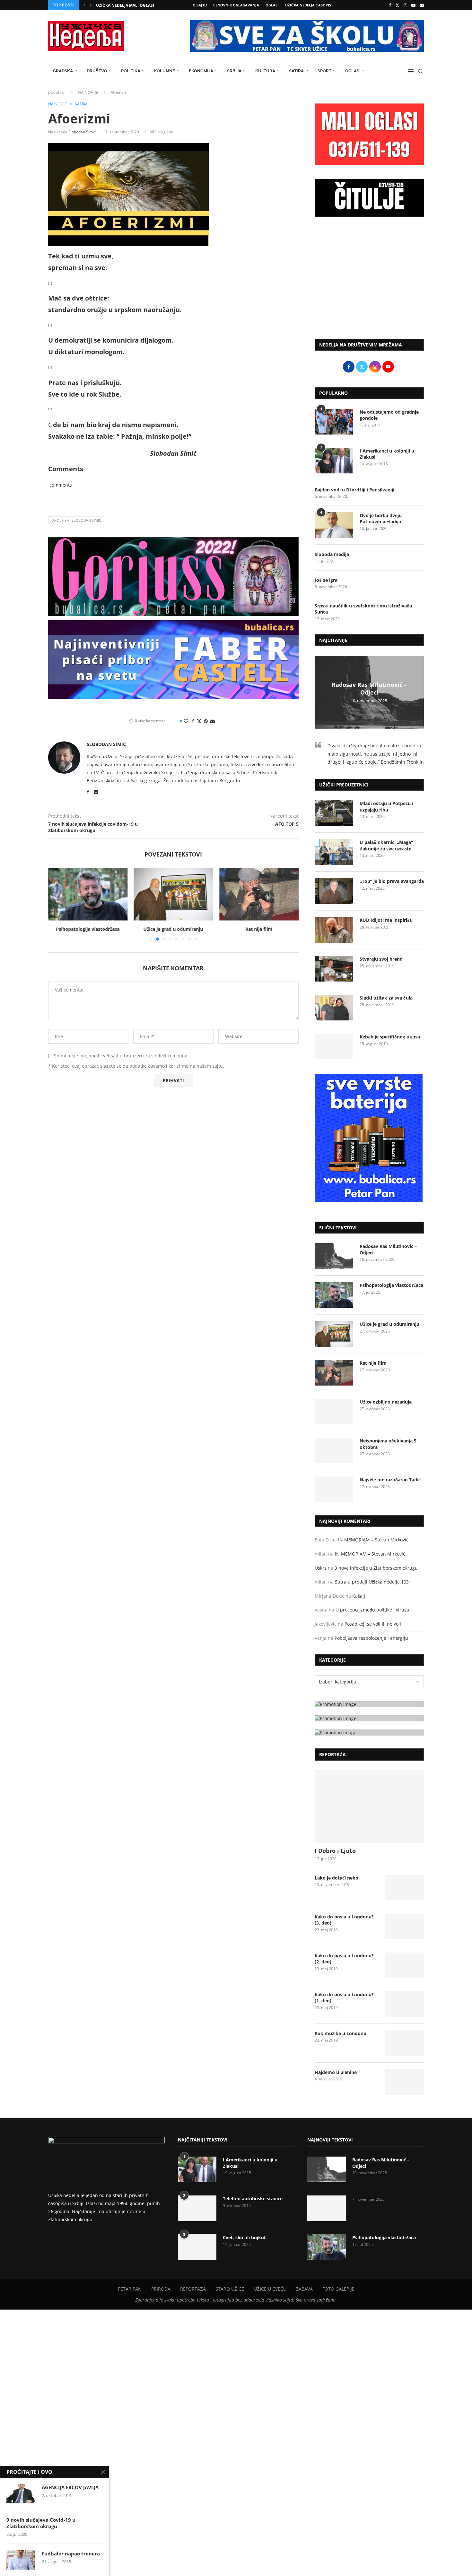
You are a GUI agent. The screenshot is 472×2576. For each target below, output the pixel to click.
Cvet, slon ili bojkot (244, 2237)
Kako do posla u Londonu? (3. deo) (344, 1920)
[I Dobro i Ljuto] (369, 1807)
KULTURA (265, 71)
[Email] (422, 5)
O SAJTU (200, 5)
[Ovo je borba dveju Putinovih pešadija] (334, 525)
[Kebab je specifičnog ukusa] (334, 1046)
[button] (84, 5)
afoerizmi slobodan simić (77, 520)
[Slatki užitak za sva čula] (334, 1008)
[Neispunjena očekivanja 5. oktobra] (334, 1450)
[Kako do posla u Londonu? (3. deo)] (405, 1926)
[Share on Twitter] (199, 721)
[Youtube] (413, 5)
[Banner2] (369, 1718)
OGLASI (272, 5)
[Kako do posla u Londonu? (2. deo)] (405, 1965)
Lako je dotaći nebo (337, 1878)
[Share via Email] (213, 721)
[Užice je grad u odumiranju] (88, 894)
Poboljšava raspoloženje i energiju (371, 1638)
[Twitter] (397, 5)
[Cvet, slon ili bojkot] (197, 2247)
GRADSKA (63, 71)
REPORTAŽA (193, 2289)
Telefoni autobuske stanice (253, 2199)
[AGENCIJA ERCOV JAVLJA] (21, 2494)
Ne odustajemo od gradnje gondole (389, 415)
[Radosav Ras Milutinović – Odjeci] (334, 1256)
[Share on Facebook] (193, 721)
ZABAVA (304, 2289)
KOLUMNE (165, 71)
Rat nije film (173, 929)
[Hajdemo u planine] (405, 2082)
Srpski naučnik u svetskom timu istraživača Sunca (363, 609)
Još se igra (326, 580)
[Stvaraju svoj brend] (334, 969)
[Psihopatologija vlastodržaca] (334, 1295)
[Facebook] (390, 5)
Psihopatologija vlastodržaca (391, 1285)
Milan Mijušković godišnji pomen (132, 5)
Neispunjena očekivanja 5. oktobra (389, 1444)
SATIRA (296, 71)
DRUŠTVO (97, 71)
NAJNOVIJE (88, 92)
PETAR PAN (130, 2289)
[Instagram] (405, 5)
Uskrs (321, 1568)
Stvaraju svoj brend (381, 959)
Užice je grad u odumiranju (88, 929)
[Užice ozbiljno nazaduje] (259, 894)
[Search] (421, 71)
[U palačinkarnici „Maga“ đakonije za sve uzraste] (334, 852)
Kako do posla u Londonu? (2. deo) (344, 1959)
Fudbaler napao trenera (71, 2554)
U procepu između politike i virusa (372, 1610)
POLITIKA (131, 71)
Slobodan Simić (82, 132)
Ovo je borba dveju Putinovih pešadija (381, 519)
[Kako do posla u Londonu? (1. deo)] (405, 2004)
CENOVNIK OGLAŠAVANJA (236, 5)
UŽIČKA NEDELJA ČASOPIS (308, 5)
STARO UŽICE (230, 2289)
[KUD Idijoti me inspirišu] (334, 930)
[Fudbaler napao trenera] (21, 2560)
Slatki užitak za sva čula (386, 998)
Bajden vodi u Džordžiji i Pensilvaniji (354, 490)
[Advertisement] (369, 281)
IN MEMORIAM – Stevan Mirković (373, 1540)
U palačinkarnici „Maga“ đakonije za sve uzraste (386, 845)
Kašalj (359, 1596)
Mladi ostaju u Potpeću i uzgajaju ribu (386, 807)
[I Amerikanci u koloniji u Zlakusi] (334, 461)
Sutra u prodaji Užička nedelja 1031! (374, 1582)
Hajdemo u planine (336, 2072)
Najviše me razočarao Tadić (390, 1480)
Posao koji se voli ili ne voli (373, 1624)
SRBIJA (234, 71)
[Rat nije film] (174, 894)
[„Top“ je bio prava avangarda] (334, 891)
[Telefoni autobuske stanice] (197, 2208)
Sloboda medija (332, 554)
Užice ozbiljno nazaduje (259, 929)
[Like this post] (186, 721)
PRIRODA (161, 2289)
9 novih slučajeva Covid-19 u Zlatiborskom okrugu (41, 2523)
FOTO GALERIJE (338, 2289)
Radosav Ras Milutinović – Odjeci (369, 688)
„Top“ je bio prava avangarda (392, 881)
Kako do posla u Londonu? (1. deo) (344, 1998)
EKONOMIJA (201, 71)
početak (56, 92)
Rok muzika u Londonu (341, 2033)
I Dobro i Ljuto (335, 1851)
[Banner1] (369, 1704)
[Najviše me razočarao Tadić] (334, 1489)
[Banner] (369, 1732)
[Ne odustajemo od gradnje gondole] (334, 422)
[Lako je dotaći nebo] (405, 1888)
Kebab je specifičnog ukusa (390, 1037)
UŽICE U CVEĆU (270, 2289)
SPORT (324, 71)
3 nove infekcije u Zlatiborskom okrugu (376, 1568)
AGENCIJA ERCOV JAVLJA (70, 2487)
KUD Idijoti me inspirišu (386, 920)
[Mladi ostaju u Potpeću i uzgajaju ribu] (334, 813)
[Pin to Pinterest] (206, 721)
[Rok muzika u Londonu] (405, 2043)
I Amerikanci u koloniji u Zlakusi (387, 454)
